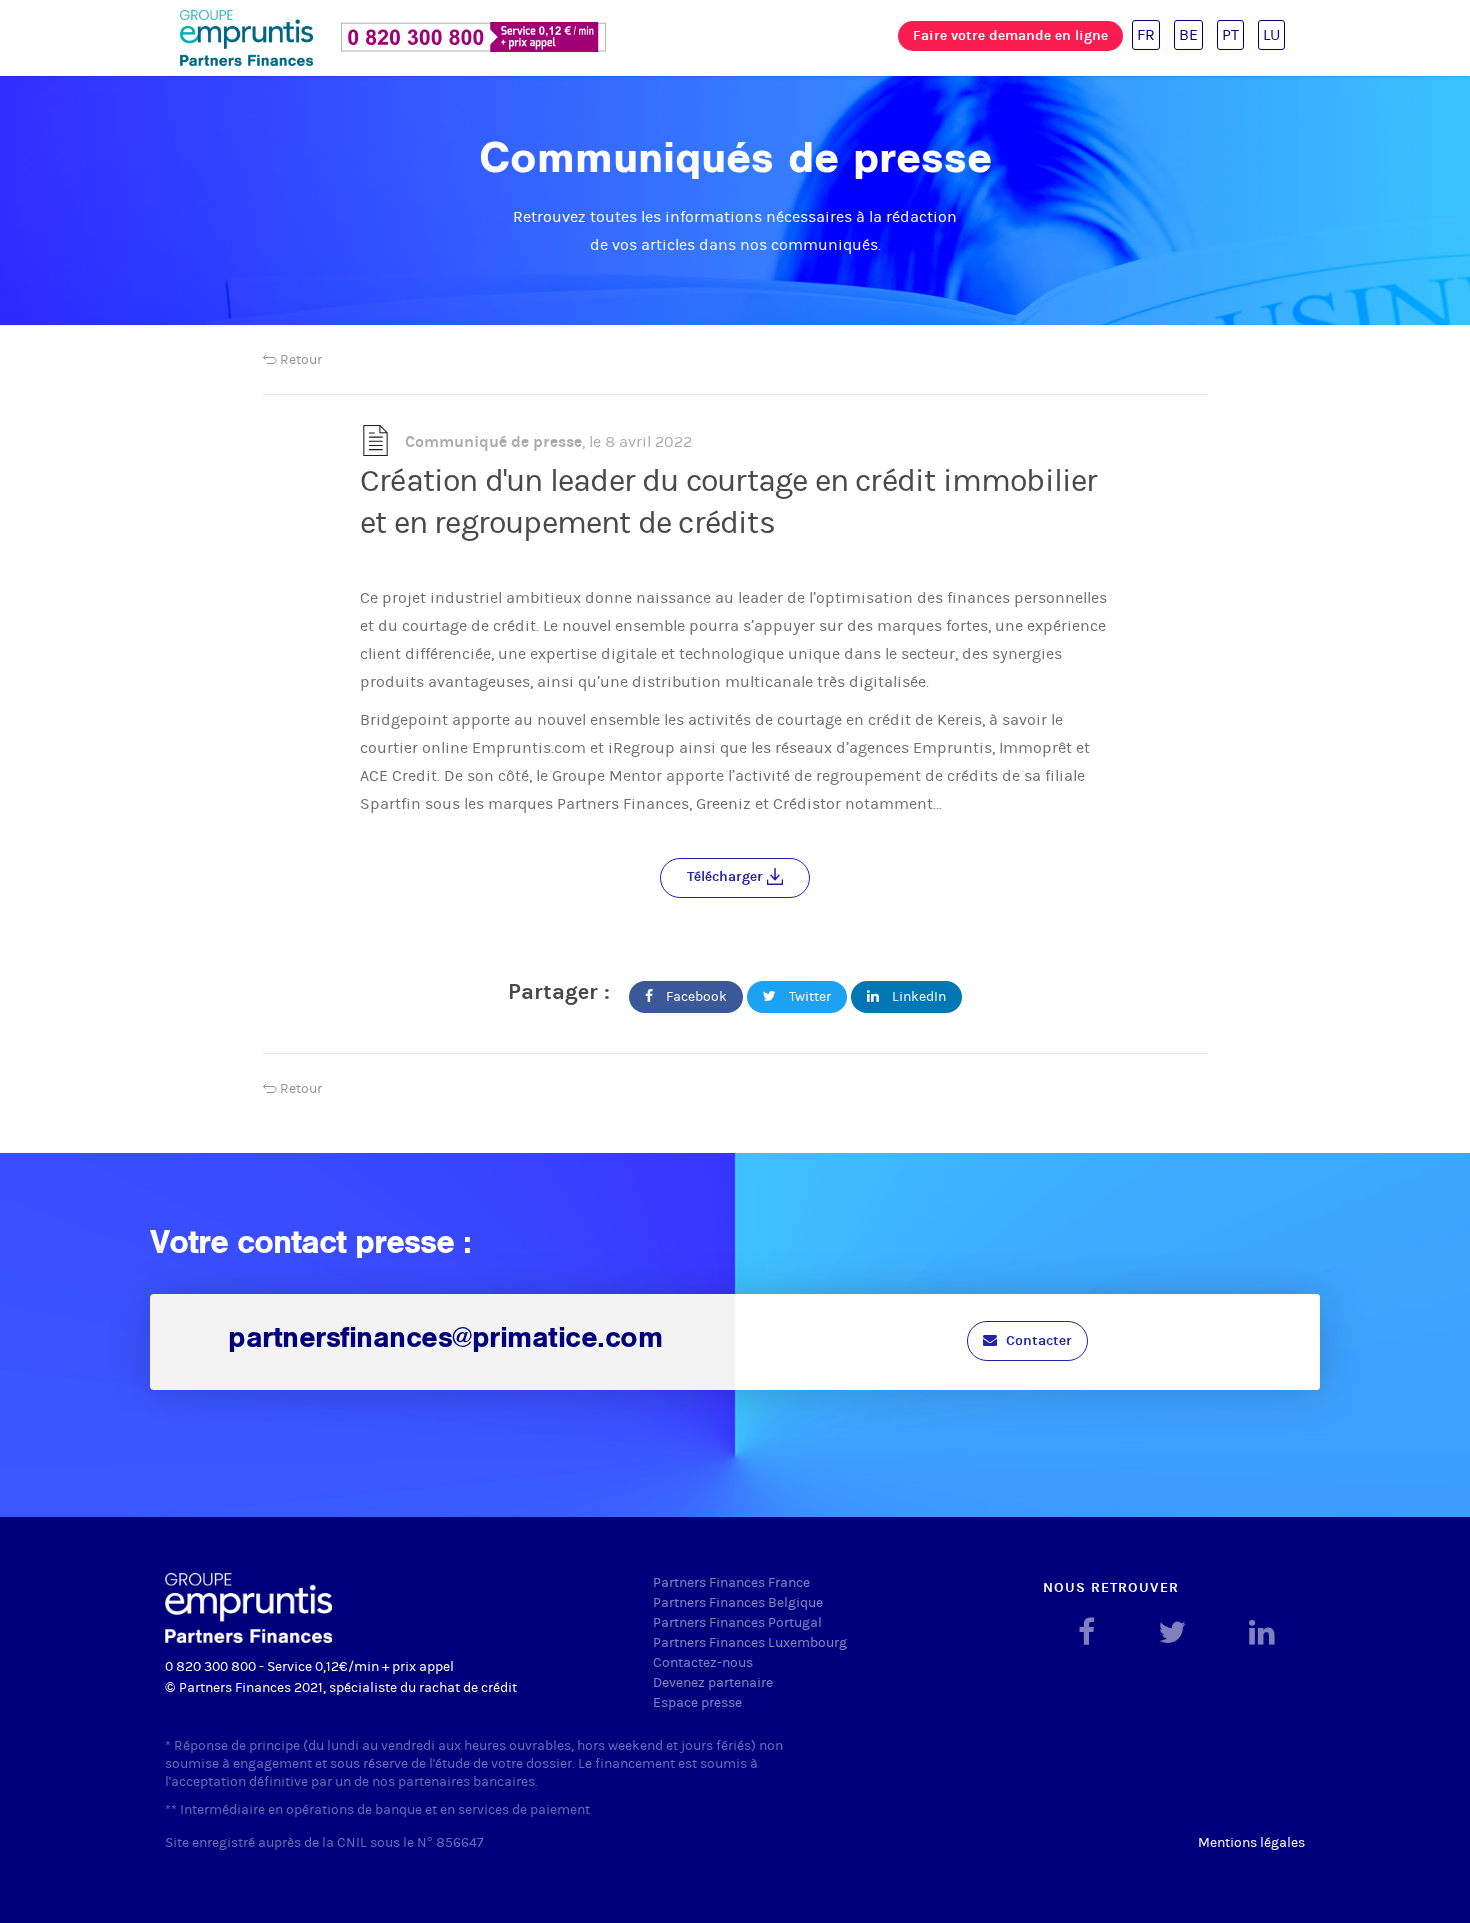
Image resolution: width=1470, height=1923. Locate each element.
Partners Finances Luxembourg (750, 1642)
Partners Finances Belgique (738, 1602)
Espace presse (697, 1702)
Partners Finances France (731, 1582)
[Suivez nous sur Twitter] (1172, 1633)
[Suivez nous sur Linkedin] (1262, 1633)
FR (1146, 34)
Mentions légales (1251, 1842)
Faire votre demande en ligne (1010, 35)
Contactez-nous (703, 1662)
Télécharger (727, 876)
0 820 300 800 (210, 1666)
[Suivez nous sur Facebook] (1086, 1633)
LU (1271, 34)
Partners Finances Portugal (737, 1622)
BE (1188, 34)
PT (1230, 34)
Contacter (1037, 1340)
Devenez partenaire (713, 1682)
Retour (299, 359)
